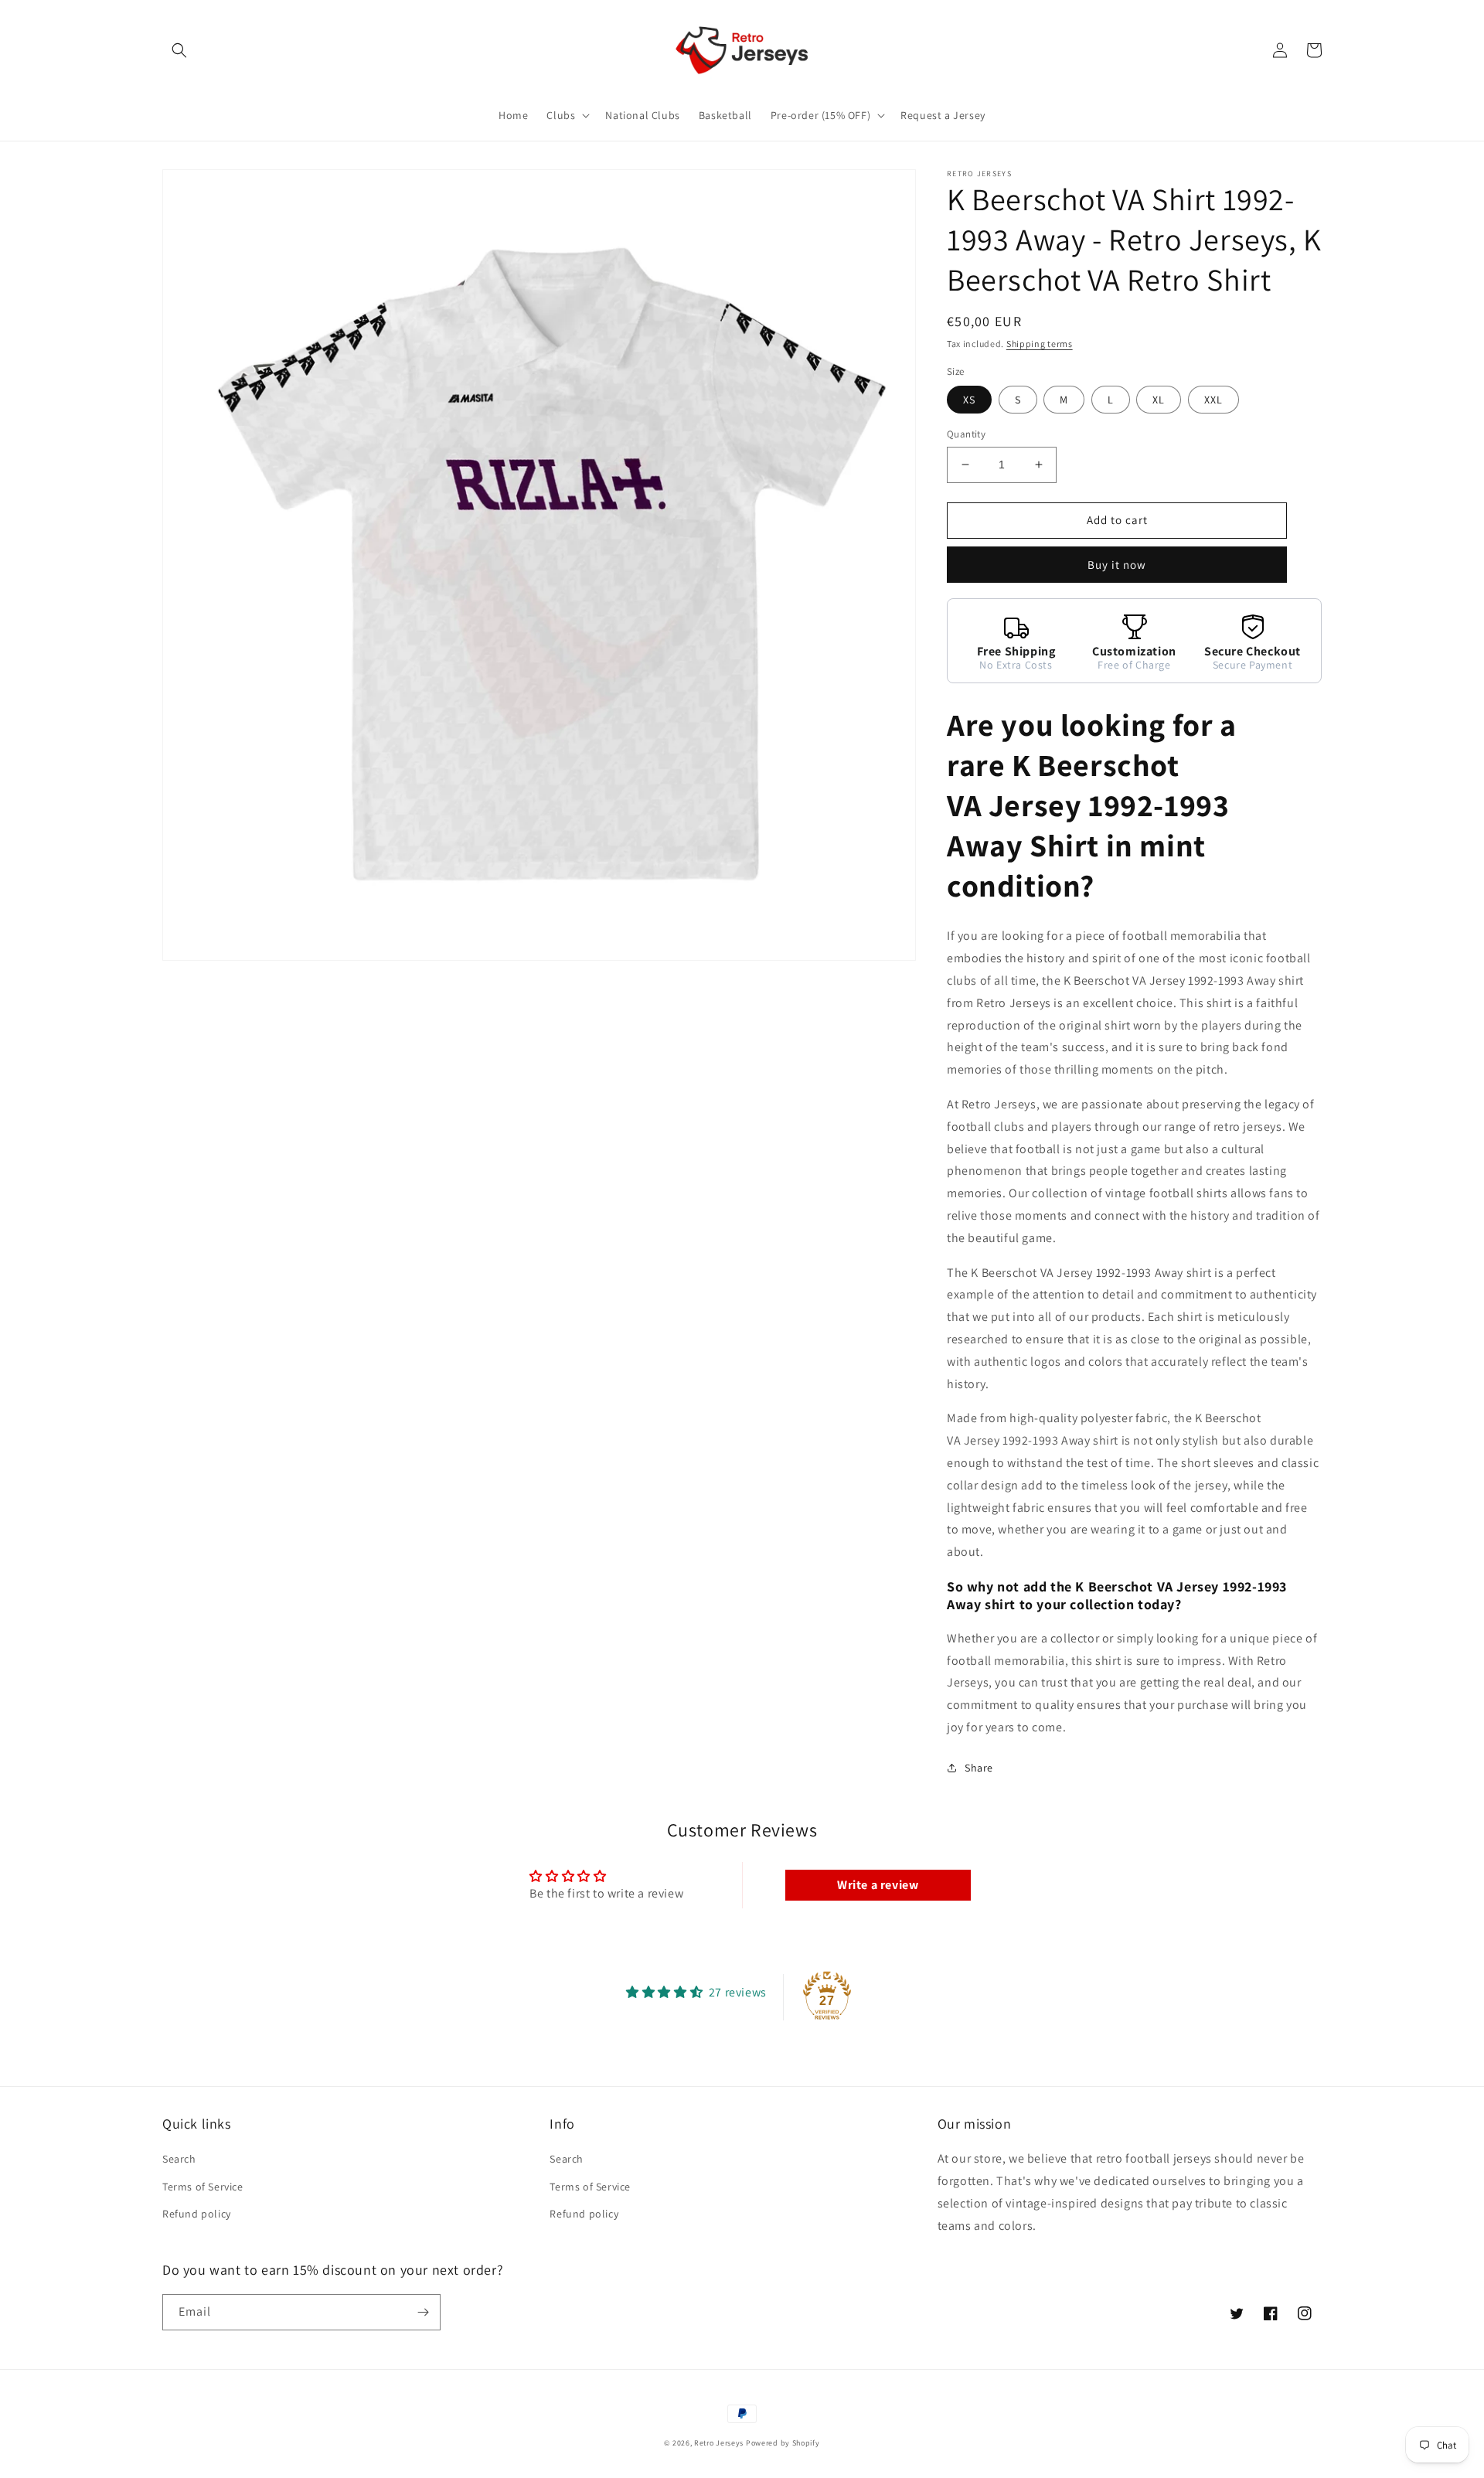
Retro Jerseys (719, 2443)
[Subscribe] (423, 2312)
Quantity (966, 434)
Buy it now (1117, 565)
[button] (179, 50)
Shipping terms (1040, 344)
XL (1159, 400)
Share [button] (979, 1768)
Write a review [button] (878, 1885)
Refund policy (197, 2214)
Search (179, 2159)
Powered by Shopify (783, 2443)
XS (969, 400)
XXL (1213, 400)
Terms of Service (203, 2187)
